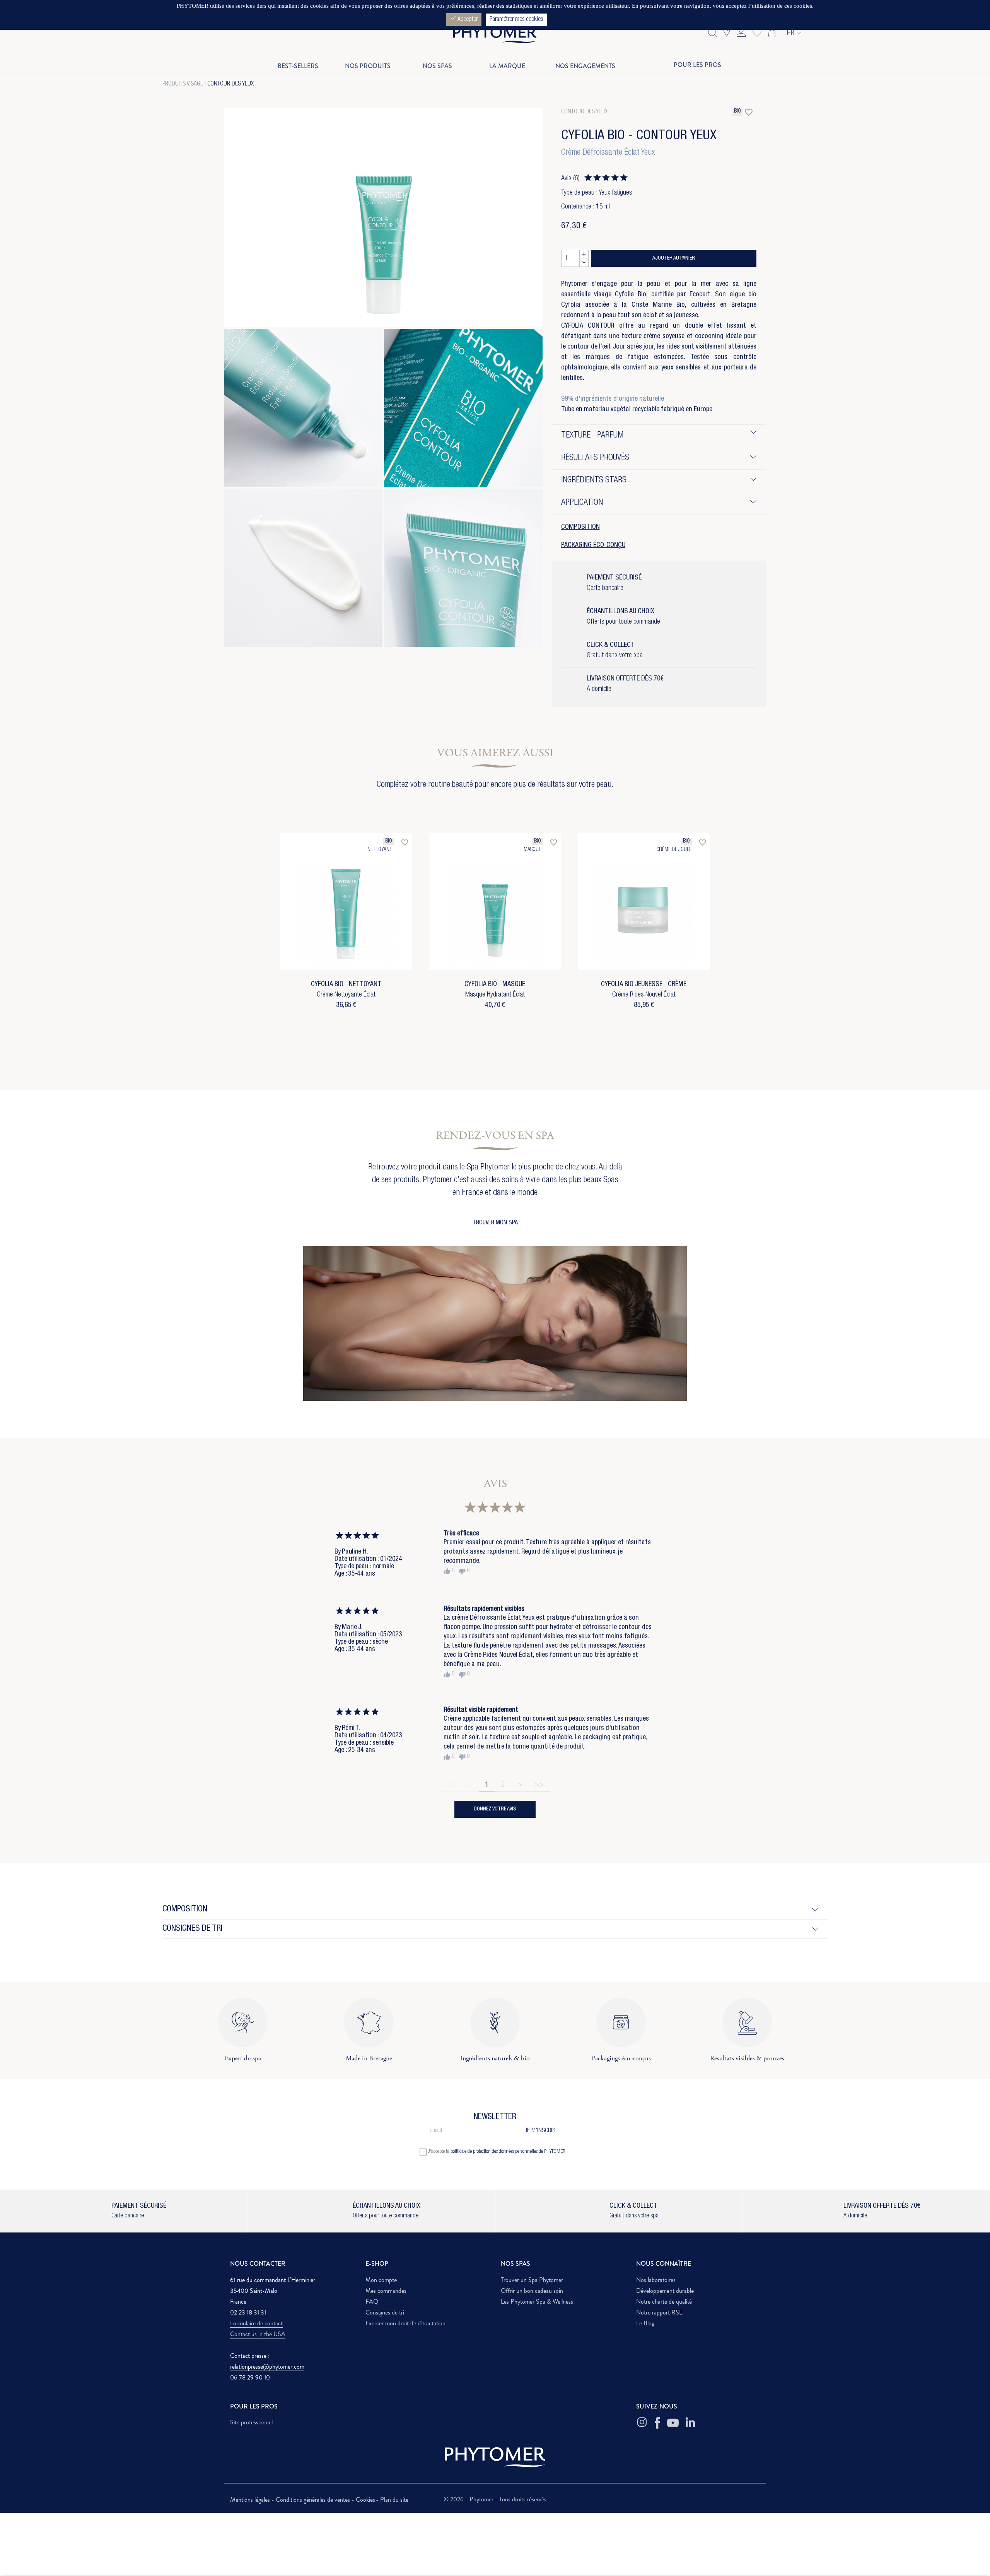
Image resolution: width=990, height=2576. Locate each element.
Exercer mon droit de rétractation (405, 2323)
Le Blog (645, 2323)
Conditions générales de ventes (314, 2500)
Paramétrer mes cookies (516, 20)
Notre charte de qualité (664, 2302)
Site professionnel (251, 2422)
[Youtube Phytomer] (673, 2423)
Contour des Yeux (230, 84)
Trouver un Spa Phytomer (532, 2280)
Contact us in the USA (258, 2334)
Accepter (464, 19)
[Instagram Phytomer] (642, 2423)
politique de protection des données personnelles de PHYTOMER (508, 2152)
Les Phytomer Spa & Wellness (537, 2302)
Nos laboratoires (656, 2280)
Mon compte (381, 2280)
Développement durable (665, 2291)
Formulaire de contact (256, 2323)
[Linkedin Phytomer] (690, 2423)
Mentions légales (251, 2500)
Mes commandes (386, 2291)
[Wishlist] (755, 32)
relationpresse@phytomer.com (267, 2367)
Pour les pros (697, 65)
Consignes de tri (385, 2312)
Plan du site (394, 2500)
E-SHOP (377, 2264)
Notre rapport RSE (659, 2312)
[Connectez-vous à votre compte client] (741, 32)
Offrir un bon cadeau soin (532, 2291)
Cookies (365, 2500)
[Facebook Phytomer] (657, 2423)
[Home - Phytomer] (495, 42)
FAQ (372, 2302)
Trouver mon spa (495, 1223)
